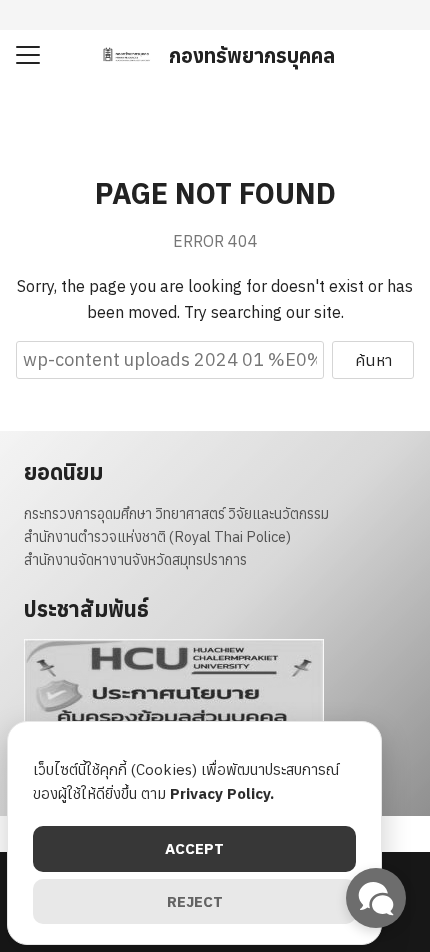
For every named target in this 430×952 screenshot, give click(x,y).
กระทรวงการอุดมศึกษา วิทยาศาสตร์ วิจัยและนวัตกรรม (176, 513)
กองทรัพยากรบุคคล (252, 55)
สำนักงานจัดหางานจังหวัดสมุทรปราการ (135, 559)
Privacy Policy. (222, 793)
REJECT (195, 901)
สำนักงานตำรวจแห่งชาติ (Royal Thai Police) (157, 536)
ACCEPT (194, 848)
